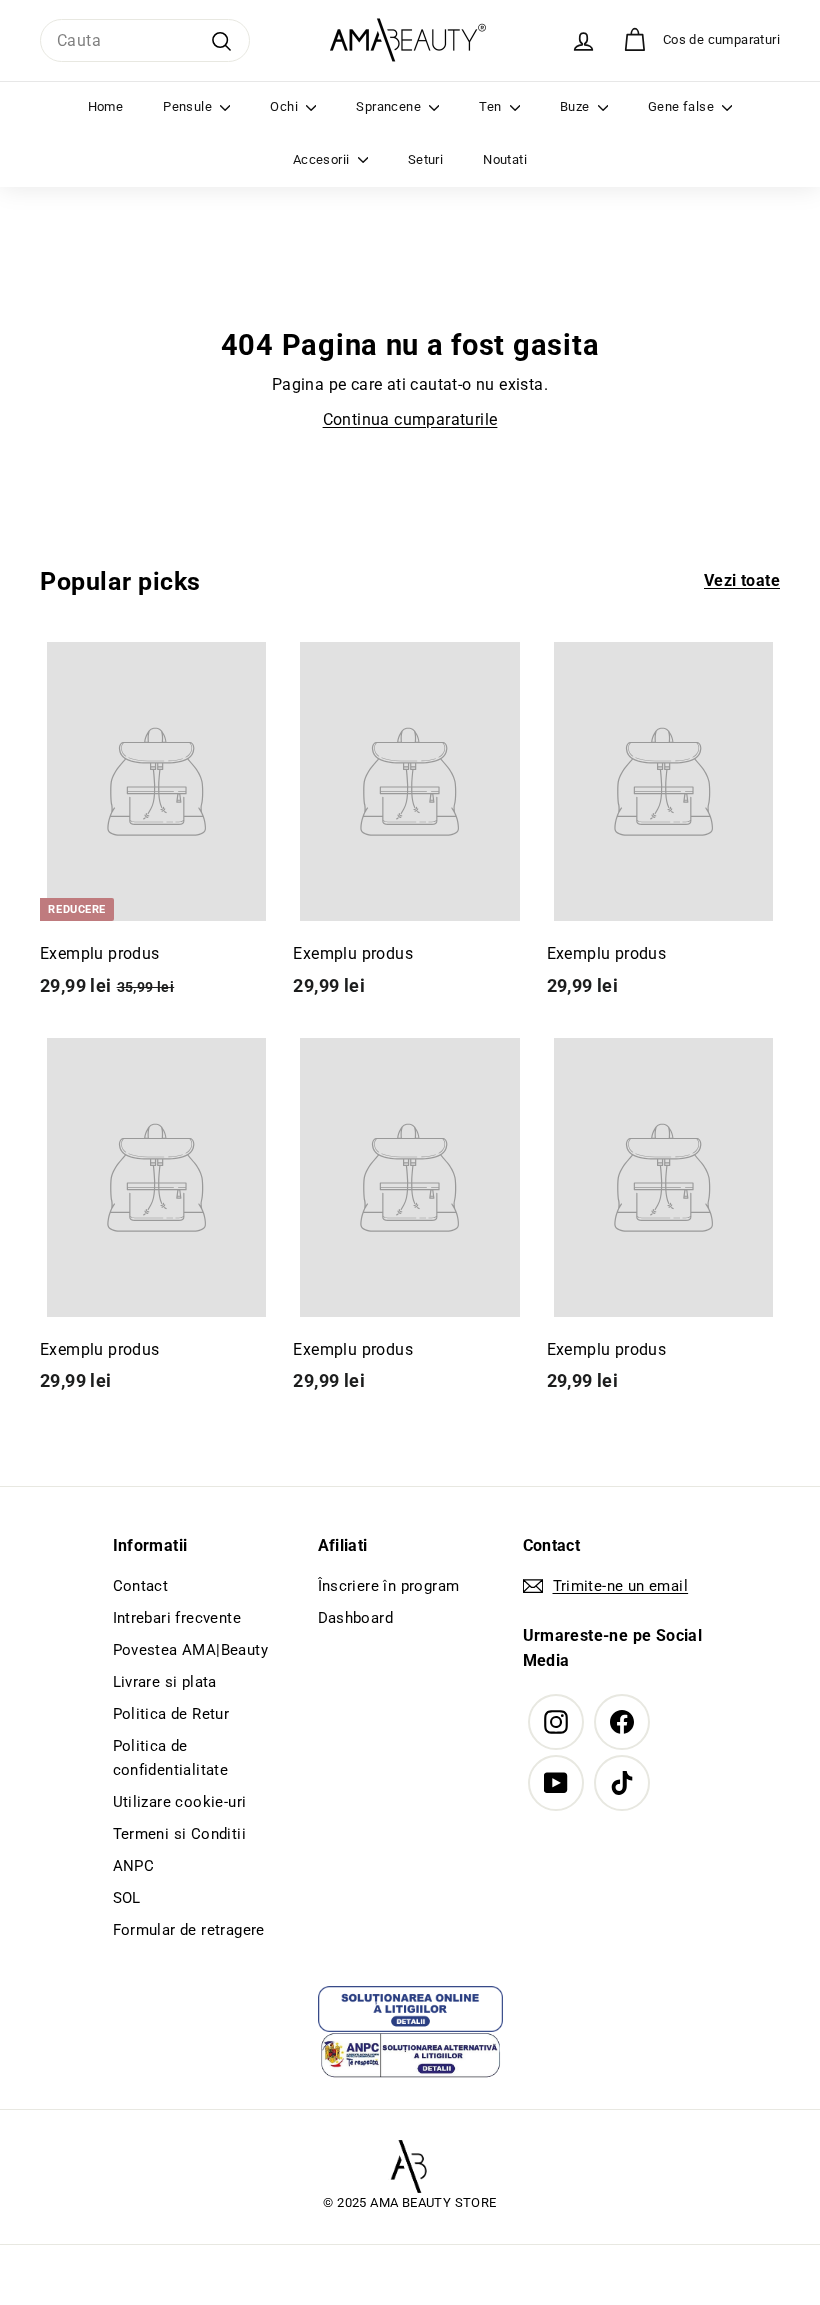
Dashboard (356, 1618)
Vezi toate (742, 580)
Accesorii (323, 159)
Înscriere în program (389, 1586)
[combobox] (145, 41)
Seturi (425, 159)
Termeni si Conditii (180, 1834)
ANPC (134, 1866)
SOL (127, 1898)
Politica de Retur (171, 1714)
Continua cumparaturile (410, 419)
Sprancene (390, 106)
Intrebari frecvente (177, 1618)
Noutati (505, 159)
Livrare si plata (165, 1682)
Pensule (189, 106)
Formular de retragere (189, 1930)
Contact (141, 1586)
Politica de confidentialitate (171, 1758)
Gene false (682, 106)
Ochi (285, 106)
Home (106, 106)
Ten (492, 106)
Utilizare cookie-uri (180, 1802)
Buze (576, 106)
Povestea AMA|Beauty (191, 1650)
